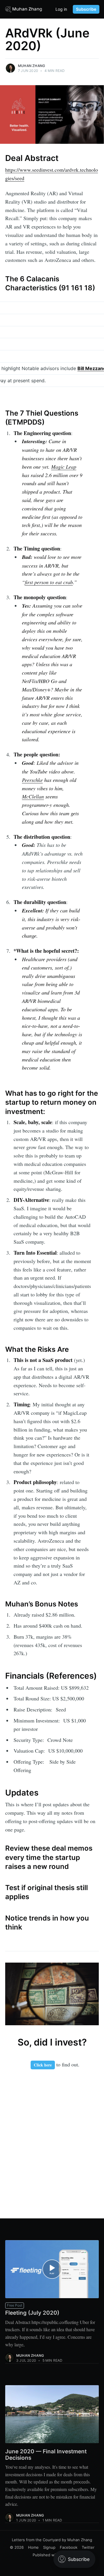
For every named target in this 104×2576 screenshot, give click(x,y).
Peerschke (32, 780)
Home (33, 2547)
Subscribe (86, 9)
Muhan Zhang (31, 66)
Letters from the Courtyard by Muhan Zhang (52, 2540)
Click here (43, 2065)
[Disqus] (52, 2142)
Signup (49, 2547)
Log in (61, 9)
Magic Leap (64, 467)
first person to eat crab (49, 582)
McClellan (33, 796)
